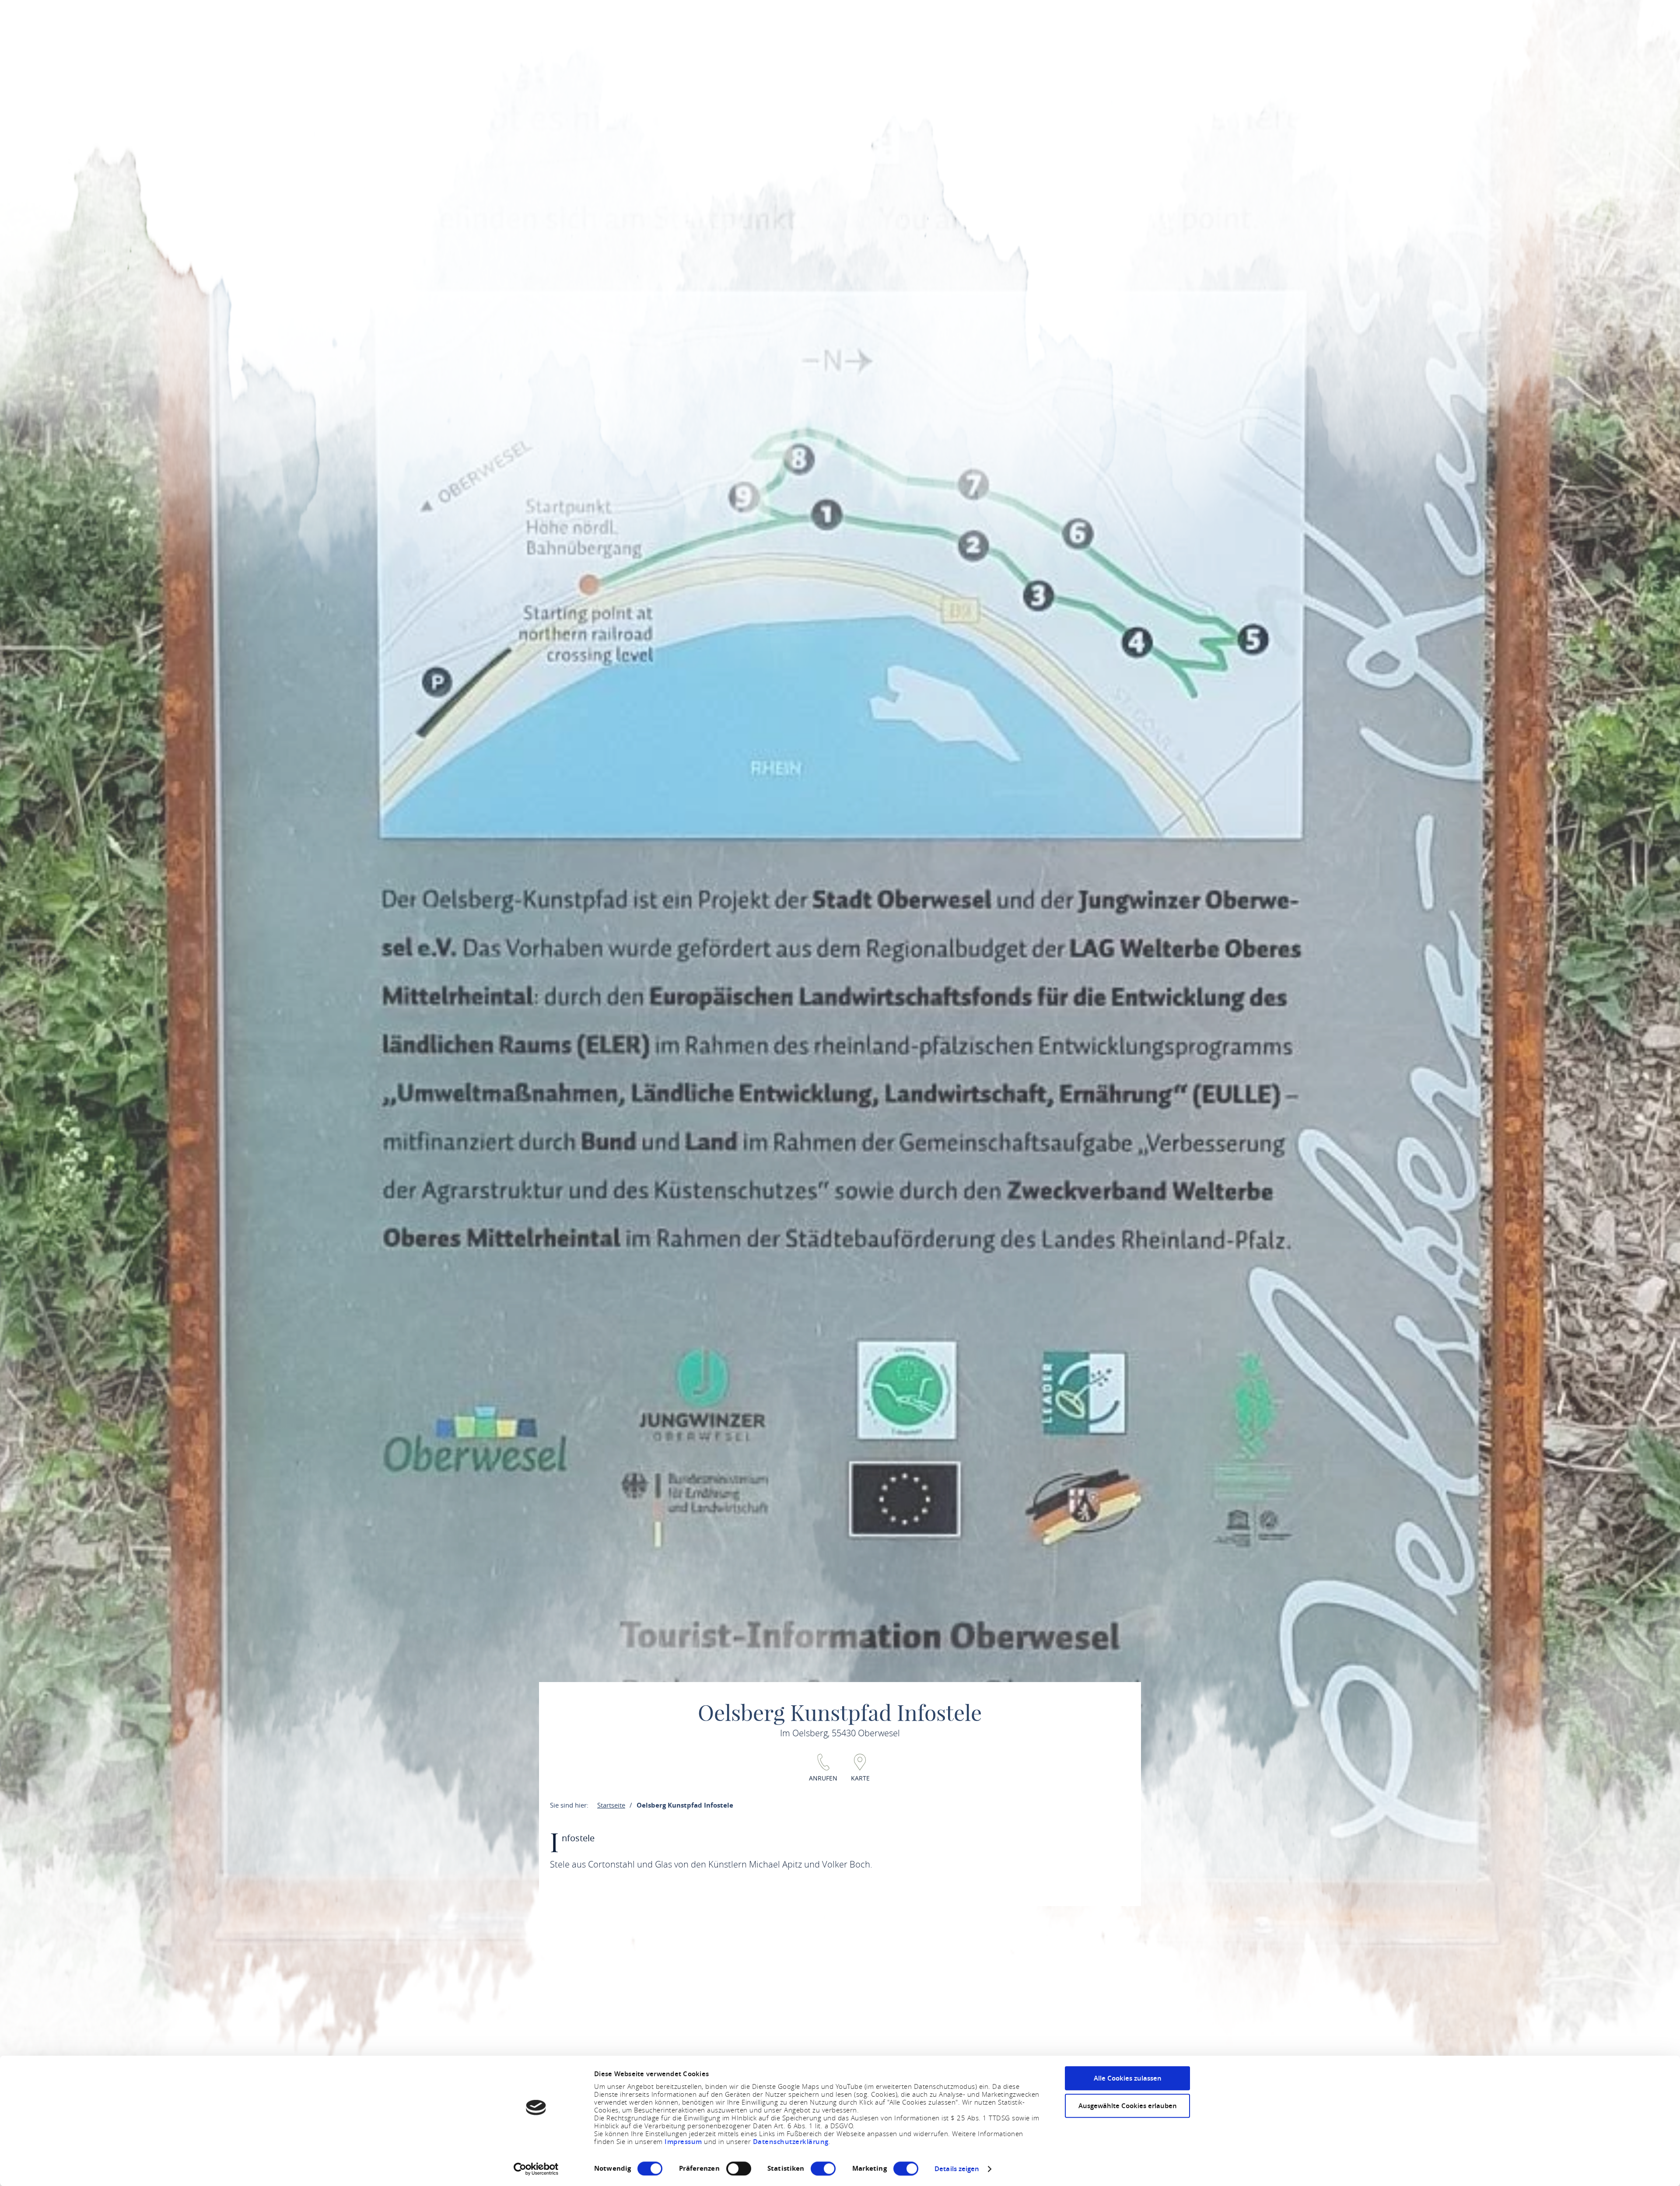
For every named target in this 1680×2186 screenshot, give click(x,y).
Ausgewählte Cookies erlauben (1128, 2106)
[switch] (739, 2169)
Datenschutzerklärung (791, 2142)
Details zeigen (957, 2169)
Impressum (684, 2142)
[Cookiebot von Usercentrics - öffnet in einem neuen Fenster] (536, 2169)
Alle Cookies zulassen (1128, 2078)
